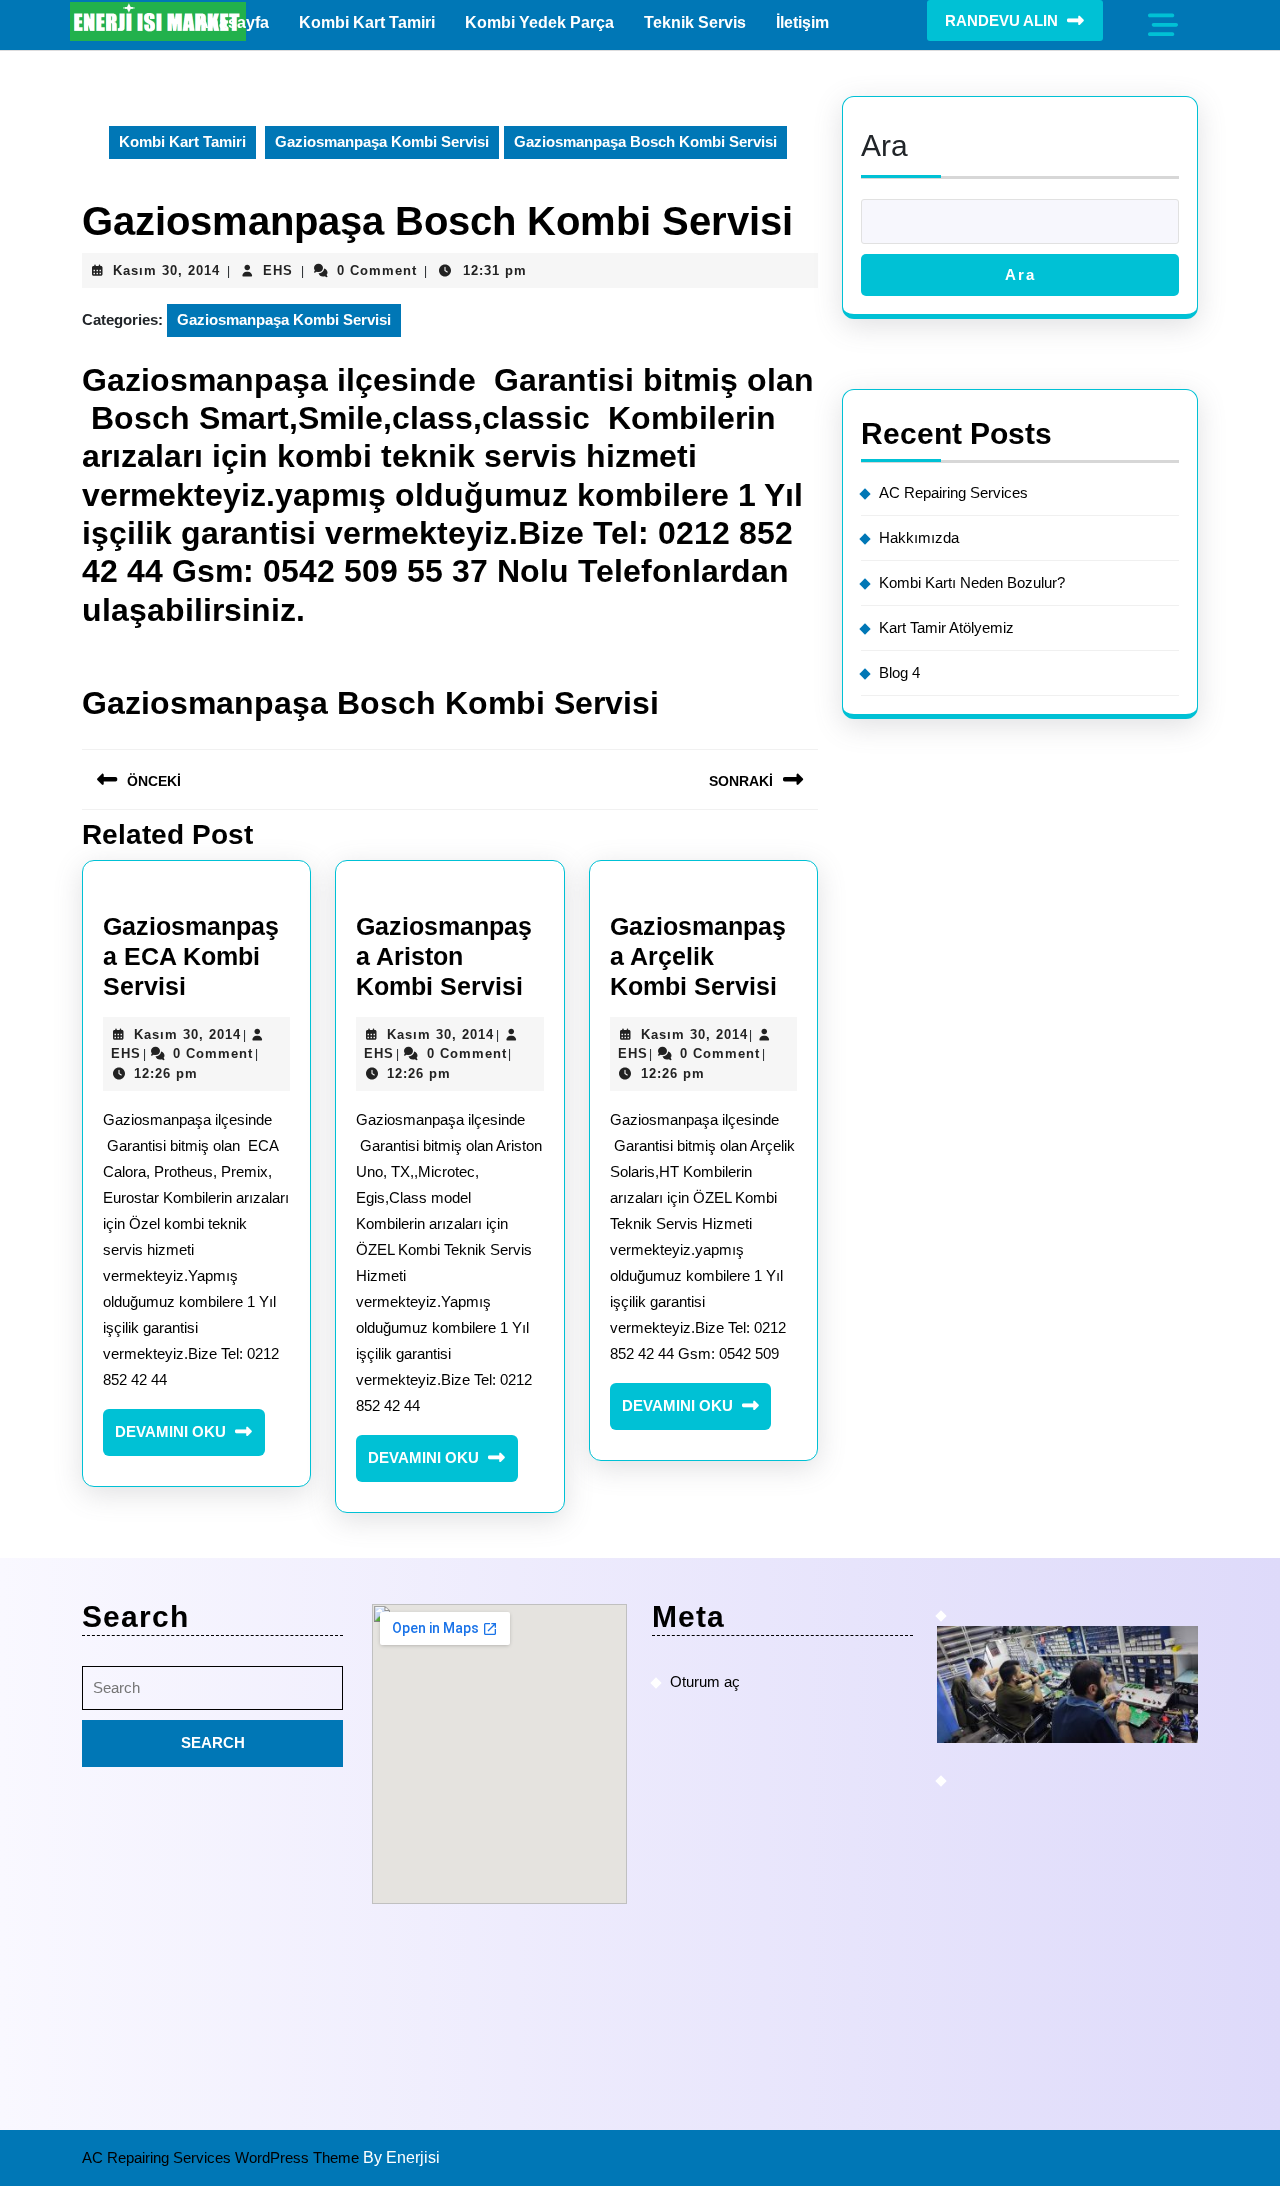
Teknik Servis (695, 22)
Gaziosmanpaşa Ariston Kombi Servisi (444, 956)
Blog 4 (899, 672)
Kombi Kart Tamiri (367, 22)
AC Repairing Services (953, 492)
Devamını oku (190, 1439)
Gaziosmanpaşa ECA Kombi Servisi (191, 956)
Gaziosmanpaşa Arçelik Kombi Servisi (698, 956)
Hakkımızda (919, 537)
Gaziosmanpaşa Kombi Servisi (382, 141)
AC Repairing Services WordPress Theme (222, 2157)
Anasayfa (233, 22)
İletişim (802, 22)
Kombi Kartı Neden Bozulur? (972, 582)
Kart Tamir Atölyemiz (946, 627)
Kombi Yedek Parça (539, 22)
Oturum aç (705, 1681)
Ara (884, 145)
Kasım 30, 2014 (166, 270)
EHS (278, 270)
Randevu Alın (1001, 20)
